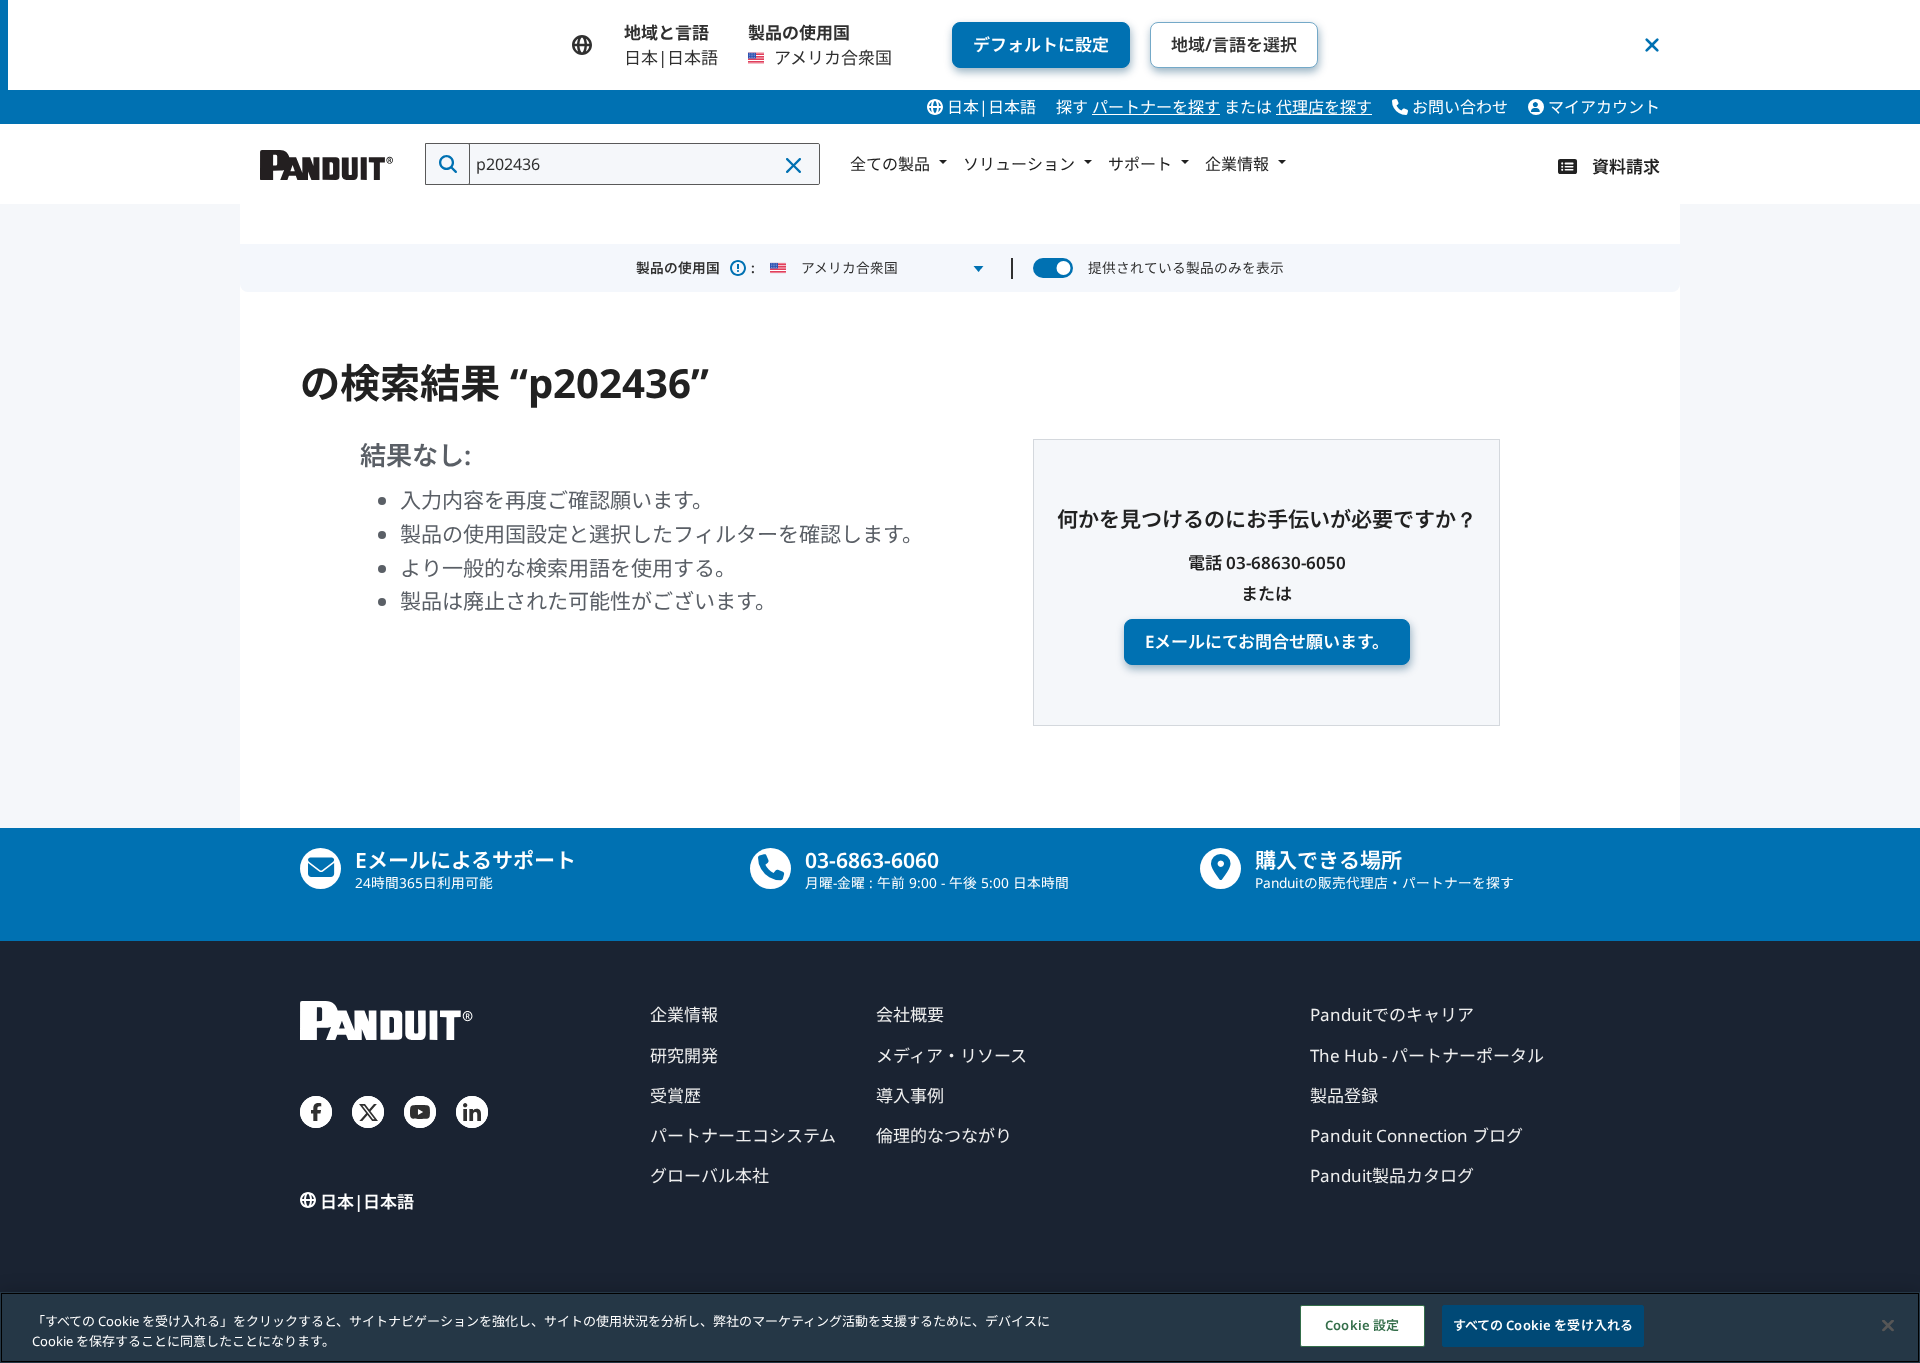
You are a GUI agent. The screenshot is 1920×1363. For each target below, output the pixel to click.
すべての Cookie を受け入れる (1543, 1325)
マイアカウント (1602, 107)
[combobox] (642, 164)
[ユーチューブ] (420, 1132)
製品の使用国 (695, 267)
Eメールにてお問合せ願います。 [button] (1267, 641)
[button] (795, 165)
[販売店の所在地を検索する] (1220, 868)
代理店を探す (1324, 107)
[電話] (770, 868)
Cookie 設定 (1362, 1325)
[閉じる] (1888, 1325)
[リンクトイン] (472, 1132)
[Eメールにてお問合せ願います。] (320, 868)
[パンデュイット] (327, 160)
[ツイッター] (368, 1132)
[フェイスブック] (316, 1132)
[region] (960, 1327)
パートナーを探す (1156, 107)
